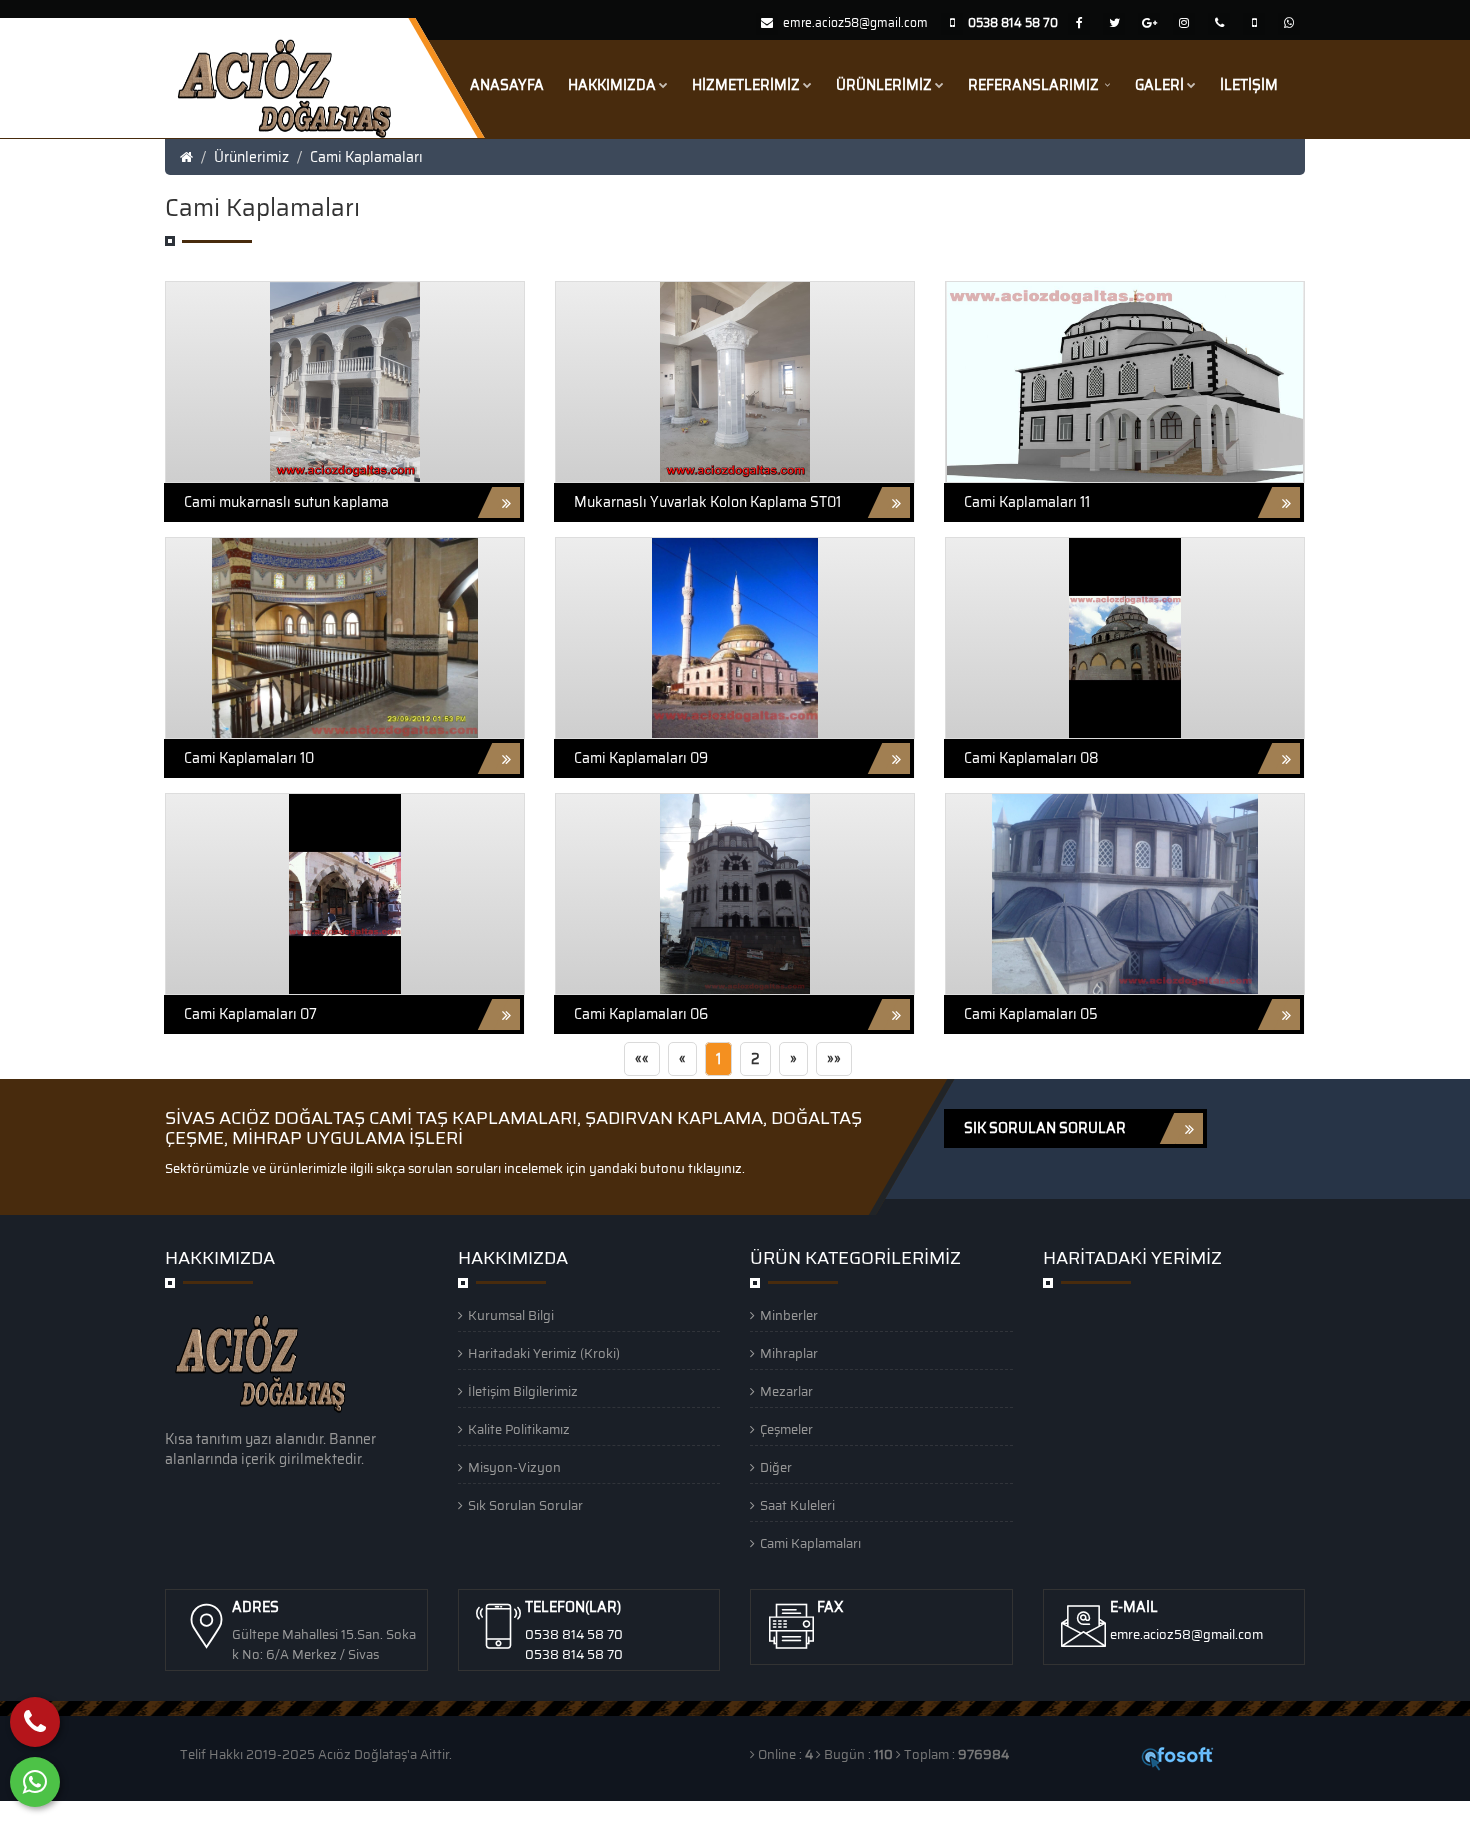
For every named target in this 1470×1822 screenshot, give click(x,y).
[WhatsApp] (35, 1782)
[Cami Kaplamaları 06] (735, 893)
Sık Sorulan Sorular (525, 1505)
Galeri (1159, 85)
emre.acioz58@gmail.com (855, 22)
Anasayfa (507, 85)
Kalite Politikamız (519, 1429)
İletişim (1249, 85)
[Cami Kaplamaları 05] (1125, 893)
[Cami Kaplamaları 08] (1125, 637)
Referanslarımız (1035, 85)
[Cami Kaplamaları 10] (345, 637)
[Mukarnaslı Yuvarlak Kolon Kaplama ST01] (735, 381)
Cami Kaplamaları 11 (1027, 502)
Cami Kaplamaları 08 (1031, 758)
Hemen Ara (52, 1811)
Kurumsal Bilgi (511, 1315)
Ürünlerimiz (884, 85)
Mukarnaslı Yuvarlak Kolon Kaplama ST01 (707, 502)
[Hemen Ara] (35, 1722)
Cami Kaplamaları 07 (250, 1014)
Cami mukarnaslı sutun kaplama (286, 502)
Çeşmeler (786, 1429)
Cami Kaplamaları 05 (1031, 1014)
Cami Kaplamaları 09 (641, 758)
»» (834, 1059)
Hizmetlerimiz (746, 85)
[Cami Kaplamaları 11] (1125, 381)
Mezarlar (786, 1391)
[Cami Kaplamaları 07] (345, 893)
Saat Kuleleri (797, 1505)
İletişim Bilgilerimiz (523, 1391)
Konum (210, 1811)
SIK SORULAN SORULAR (1045, 1128)
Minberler (789, 1315)
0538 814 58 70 (574, 1634)
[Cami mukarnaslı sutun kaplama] (345, 381)
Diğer (776, 1467)
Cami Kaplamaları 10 (249, 758)
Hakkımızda (612, 85)
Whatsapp (140, 1811)
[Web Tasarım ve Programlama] (1178, 1757)
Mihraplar (789, 1353)
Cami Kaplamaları (366, 157)
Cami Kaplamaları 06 (641, 1014)
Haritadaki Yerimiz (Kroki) (544, 1353)
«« (642, 1059)
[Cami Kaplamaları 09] (735, 637)
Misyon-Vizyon (514, 1467)
